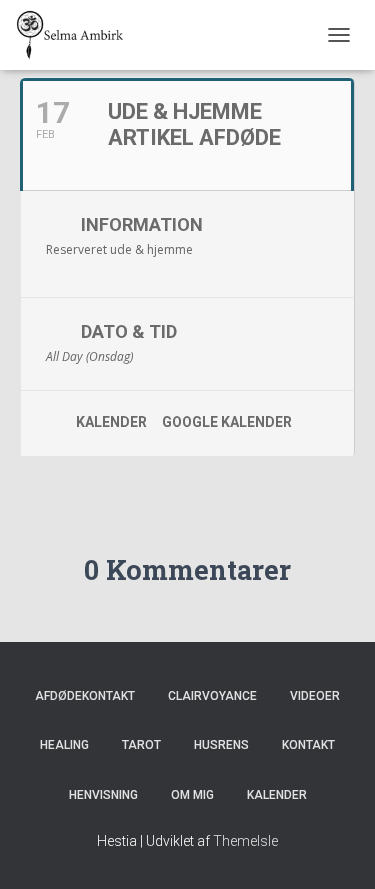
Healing (64, 745)
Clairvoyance (212, 696)
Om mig (192, 795)
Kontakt (308, 745)
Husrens (221, 745)
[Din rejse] (78, 35)
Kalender (111, 422)
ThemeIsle (245, 841)
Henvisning (103, 795)
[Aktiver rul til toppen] (335, 849)
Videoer (315, 696)
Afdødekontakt (85, 696)
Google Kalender (227, 422)
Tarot (141, 745)
